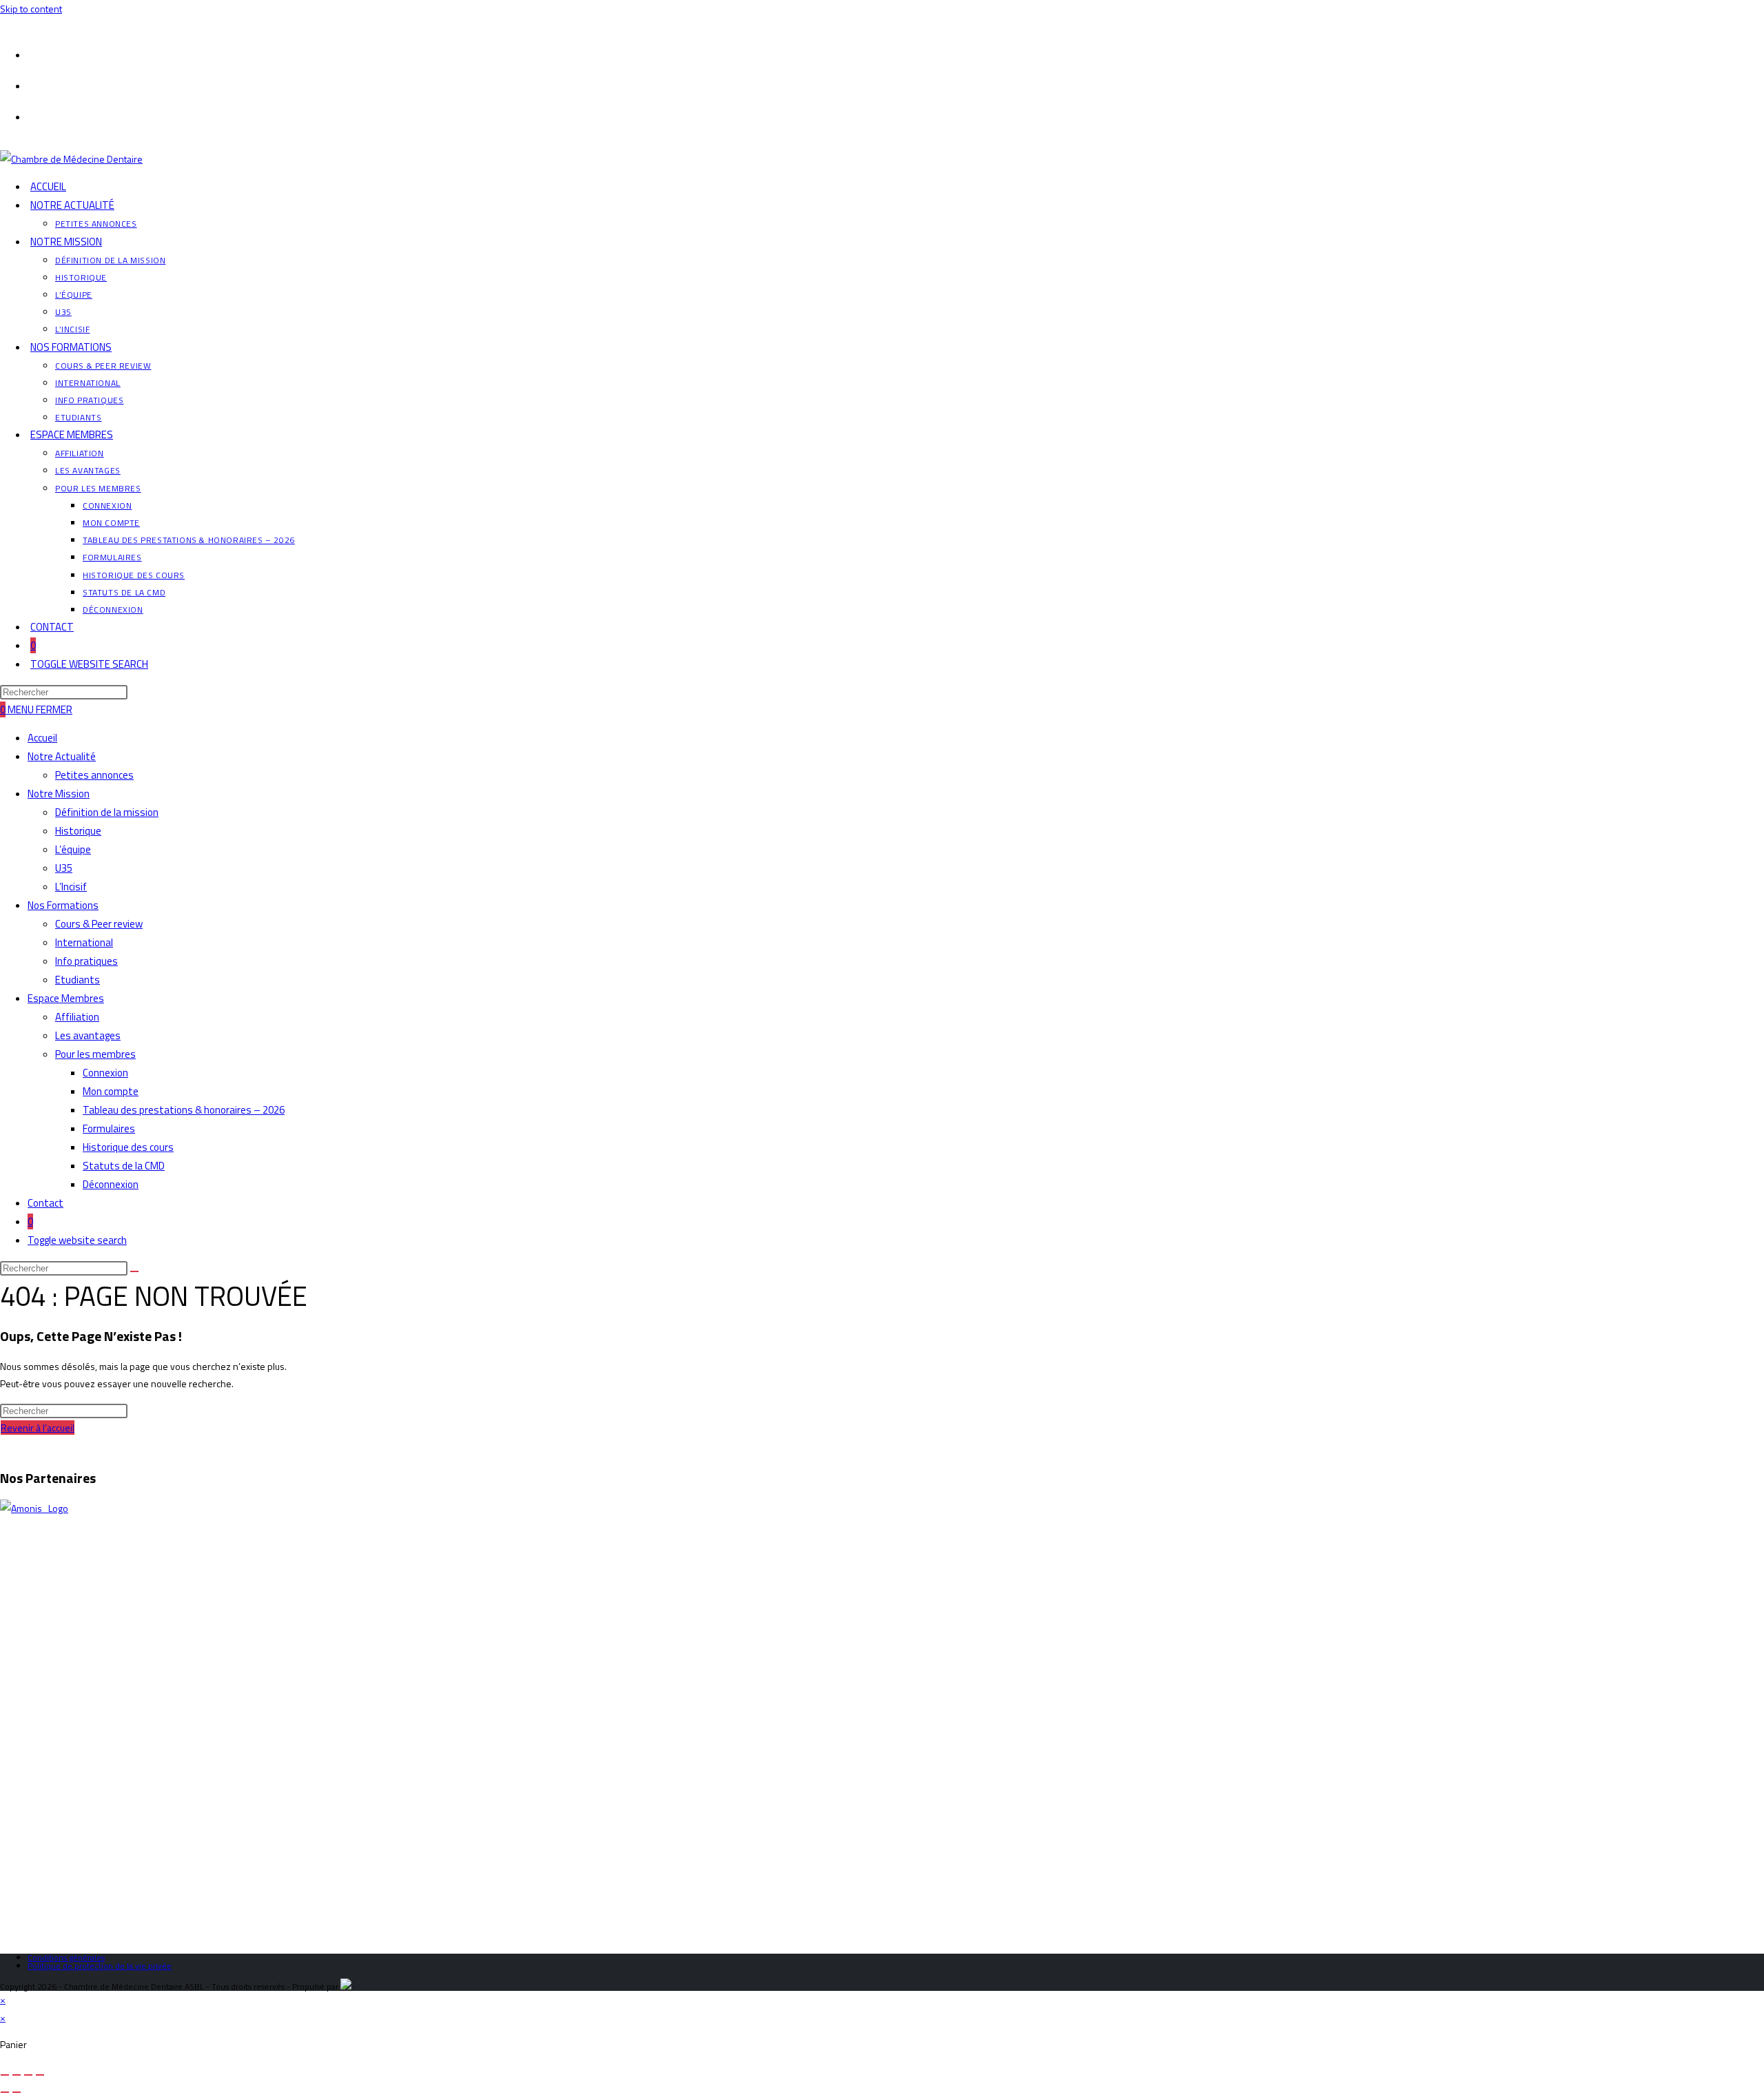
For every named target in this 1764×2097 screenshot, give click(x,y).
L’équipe (73, 849)
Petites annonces (94, 775)
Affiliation (77, 1017)
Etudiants (78, 980)
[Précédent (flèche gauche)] (5, 2092)
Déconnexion (111, 1184)
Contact (45, 1203)
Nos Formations (63, 905)
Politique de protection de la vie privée (100, 1966)
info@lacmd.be (63, 1662)
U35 (64, 868)
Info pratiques (86, 961)
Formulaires (109, 1128)
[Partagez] (28, 2075)
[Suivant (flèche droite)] (17, 2092)
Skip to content (31, 9)
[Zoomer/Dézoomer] (5, 2075)
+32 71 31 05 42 (54, 1679)
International (84, 942)
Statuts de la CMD (124, 1166)
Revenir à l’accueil (38, 1428)
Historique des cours (128, 1147)
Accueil (42, 738)
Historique (78, 831)
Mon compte (111, 1091)
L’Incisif (71, 887)
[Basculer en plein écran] (17, 2075)
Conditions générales (66, 1957)
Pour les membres (95, 1054)
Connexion (105, 1073)
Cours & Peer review (99, 924)
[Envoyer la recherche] (134, 1271)
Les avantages (88, 1035)
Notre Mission (59, 794)
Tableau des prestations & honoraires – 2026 (184, 1110)
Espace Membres (66, 998)
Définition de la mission (107, 812)
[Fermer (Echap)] (40, 2075)
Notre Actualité (62, 756)
